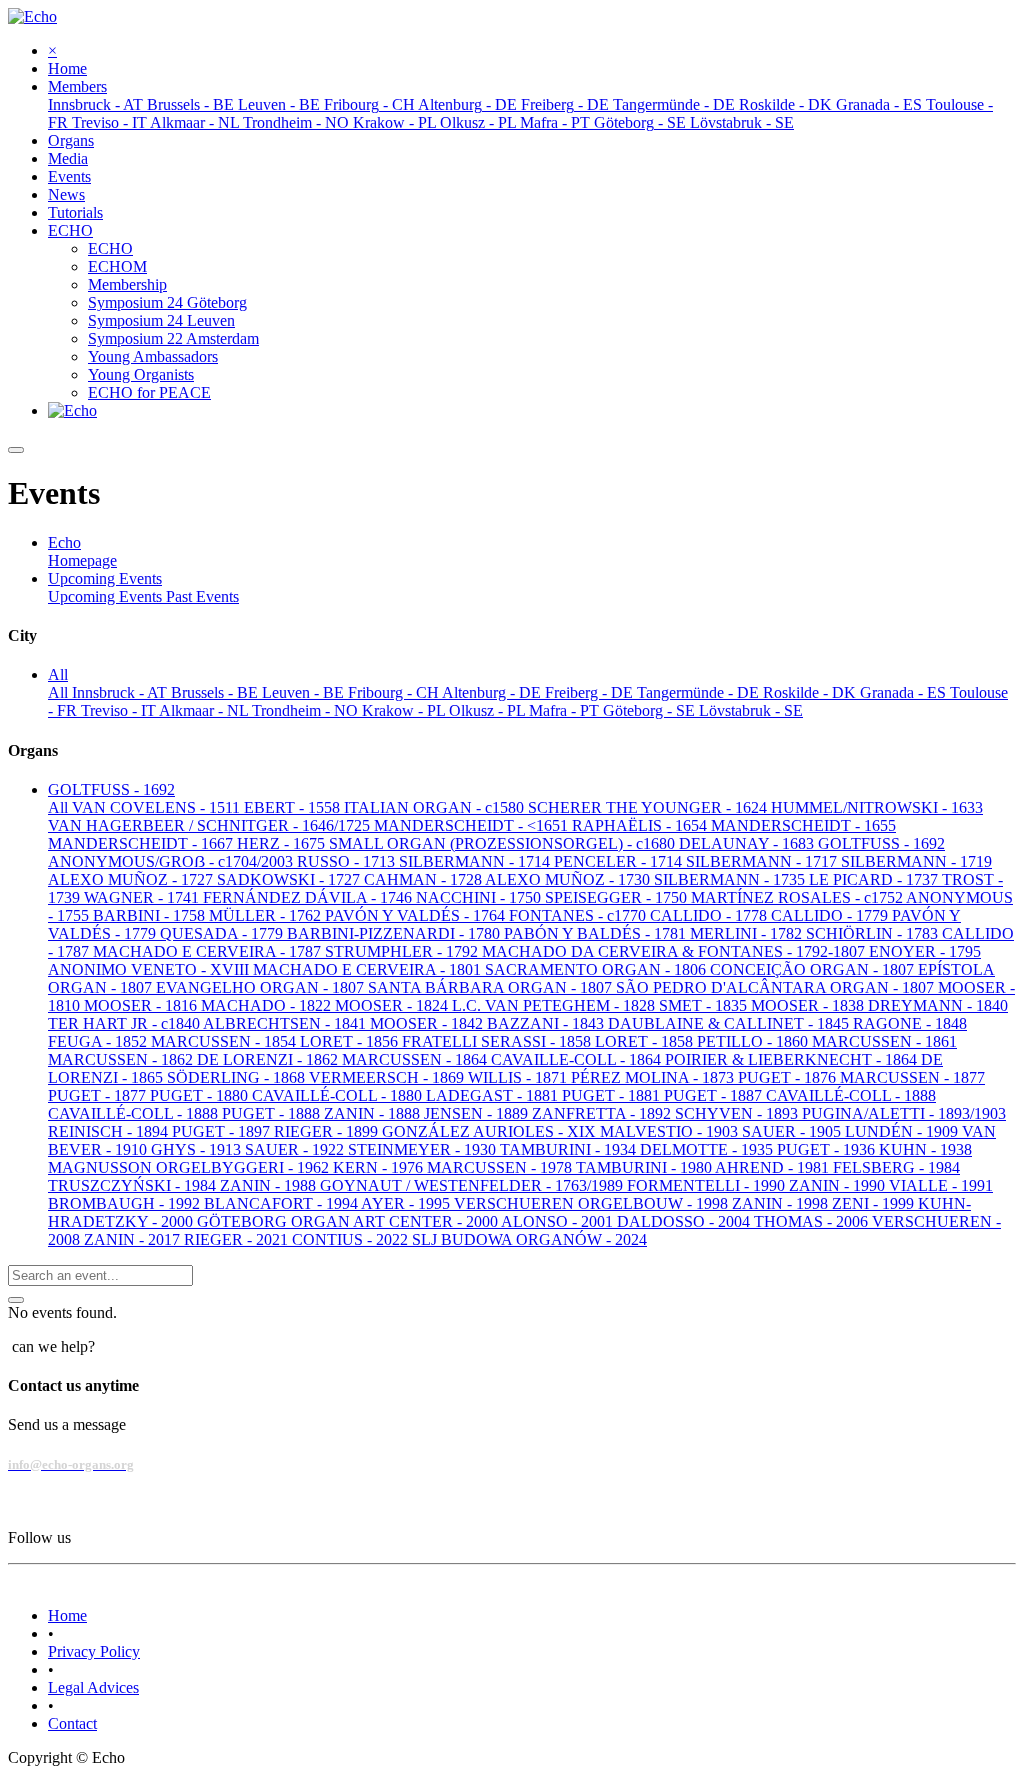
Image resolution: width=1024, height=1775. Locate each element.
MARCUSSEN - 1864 (416, 1059)
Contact (72, 1723)
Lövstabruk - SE (751, 710)
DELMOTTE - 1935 (708, 1149)
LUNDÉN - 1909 (903, 1131)
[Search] (16, 1300)
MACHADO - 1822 (268, 1005)
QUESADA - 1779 (223, 933)
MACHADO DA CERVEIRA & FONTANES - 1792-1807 (675, 951)
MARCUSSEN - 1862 (122, 1059)
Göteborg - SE (651, 710)
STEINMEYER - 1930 (424, 1149)
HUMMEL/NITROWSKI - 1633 (877, 807)
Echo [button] (64, 542)
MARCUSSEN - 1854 (225, 1041)
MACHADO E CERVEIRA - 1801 (369, 969)
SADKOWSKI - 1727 (290, 879)
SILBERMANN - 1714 (476, 861)
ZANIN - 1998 (782, 1203)
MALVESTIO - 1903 (671, 1131)
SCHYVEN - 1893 (738, 1113)
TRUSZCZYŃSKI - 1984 (134, 1185)
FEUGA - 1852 (99, 1041)
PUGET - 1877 (99, 1095)
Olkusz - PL (489, 710)
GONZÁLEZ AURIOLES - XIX (491, 1131)
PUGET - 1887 (715, 1095)
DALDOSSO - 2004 (685, 1221)
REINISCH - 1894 (110, 1131)
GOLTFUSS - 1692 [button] (111, 789)
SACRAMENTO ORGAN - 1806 (597, 969)
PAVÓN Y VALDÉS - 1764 (417, 915)
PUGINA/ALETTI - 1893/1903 (904, 1113)
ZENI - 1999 (875, 1203)
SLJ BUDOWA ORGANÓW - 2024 (529, 1239)
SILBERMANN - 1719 (916, 861)
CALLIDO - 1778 (710, 915)
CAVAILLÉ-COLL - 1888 (851, 1095)
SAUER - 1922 (296, 1149)
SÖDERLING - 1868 (238, 1077)
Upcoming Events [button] (105, 578)
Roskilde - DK (811, 692)
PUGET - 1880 (201, 1095)
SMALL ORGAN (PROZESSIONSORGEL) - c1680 (504, 843)
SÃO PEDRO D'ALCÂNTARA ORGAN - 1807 (777, 987)
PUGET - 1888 (273, 1113)
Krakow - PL (405, 710)
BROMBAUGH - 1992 (126, 1203)
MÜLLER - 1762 (267, 915)
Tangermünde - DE (700, 692)
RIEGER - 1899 (328, 1131)
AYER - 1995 (407, 1203)
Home (67, 1615)
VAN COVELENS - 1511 (158, 807)
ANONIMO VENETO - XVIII (150, 969)
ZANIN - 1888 (374, 1113)
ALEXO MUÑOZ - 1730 (569, 879)
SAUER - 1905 (793, 1131)
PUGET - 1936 (828, 1149)
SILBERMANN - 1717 (763, 861)
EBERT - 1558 (294, 807)
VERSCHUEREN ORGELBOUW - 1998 (593, 1203)
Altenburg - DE (493, 692)
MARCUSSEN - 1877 (912, 1077)
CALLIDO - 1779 (831, 915)
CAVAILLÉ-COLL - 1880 (339, 1095)
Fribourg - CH (395, 692)
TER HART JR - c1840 (125, 1023)
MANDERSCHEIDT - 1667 (142, 843)
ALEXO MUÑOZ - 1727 (132, 879)
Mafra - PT (566, 710)
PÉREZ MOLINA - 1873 (654, 1077)
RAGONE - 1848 (910, 1023)
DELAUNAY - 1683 (748, 843)
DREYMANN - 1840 (938, 1005)
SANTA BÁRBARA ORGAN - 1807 (492, 987)
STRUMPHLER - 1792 (403, 951)
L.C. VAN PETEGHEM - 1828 (555, 1005)
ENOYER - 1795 (925, 951)
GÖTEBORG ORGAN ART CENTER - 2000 (349, 1221)
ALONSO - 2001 (559, 1221)
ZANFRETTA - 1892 (603, 1113)
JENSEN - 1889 (478, 1113)
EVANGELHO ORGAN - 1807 (262, 987)
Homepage (82, 560)
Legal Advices (93, 1687)
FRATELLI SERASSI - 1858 (498, 1041)
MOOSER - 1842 (428, 1023)
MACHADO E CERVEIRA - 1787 (209, 951)
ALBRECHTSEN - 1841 (286, 1023)
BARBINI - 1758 (151, 915)
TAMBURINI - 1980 (645, 1167)
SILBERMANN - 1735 (731, 879)
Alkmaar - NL (205, 710)
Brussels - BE (216, 692)
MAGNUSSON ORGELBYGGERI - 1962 (190, 1167)
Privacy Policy (94, 1651)
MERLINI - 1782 (748, 933)
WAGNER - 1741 (143, 897)
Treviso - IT (120, 710)
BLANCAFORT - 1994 (282, 1203)
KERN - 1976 (380, 1167)
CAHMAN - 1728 (424, 879)
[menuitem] (67, 68)
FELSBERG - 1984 (896, 1167)
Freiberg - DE (591, 692)
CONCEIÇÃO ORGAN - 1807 (814, 969)
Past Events (202, 596)
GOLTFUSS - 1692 (881, 843)
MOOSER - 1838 (809, 1005)
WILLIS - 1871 (519, 1077)
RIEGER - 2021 (238, 1239)
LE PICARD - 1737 (875, 879)
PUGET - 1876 (789, 1077)
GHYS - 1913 (198, 1149)
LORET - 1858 (646, 1041)
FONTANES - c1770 (579, 915)
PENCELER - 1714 (620, 861)
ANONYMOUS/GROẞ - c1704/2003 (172, 861)
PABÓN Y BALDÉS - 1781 (597, 933)
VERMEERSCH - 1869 (388, 1077)
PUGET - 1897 (223, 1131)
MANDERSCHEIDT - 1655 (803, 825)
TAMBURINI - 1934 (570, 1149)
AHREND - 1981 (774, 1167)
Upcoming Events (107, 596)
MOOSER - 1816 (142, 1005)
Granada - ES (905, 692)
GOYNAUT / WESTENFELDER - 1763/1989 (473, 1185)
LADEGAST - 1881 (494, 1095)
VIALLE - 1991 (941, 1185)
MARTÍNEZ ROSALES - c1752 (798, 897)
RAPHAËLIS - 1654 (641, 825)
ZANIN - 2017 (134, 1239)
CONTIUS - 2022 (352, 1239)
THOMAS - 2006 (813, 1221)
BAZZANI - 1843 (547, 1023)
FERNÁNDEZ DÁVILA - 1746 (309, 897)
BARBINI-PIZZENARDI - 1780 (395, 933)
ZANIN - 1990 (839, 1185)
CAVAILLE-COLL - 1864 (578, 1059)
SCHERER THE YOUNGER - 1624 (649, 807)
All (60, 692)
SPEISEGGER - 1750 (618, 897)
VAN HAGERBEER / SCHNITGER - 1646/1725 (211, 825)
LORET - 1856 (351, 1041)
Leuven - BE (305, 692)
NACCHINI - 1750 (480, 897)
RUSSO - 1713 (348, 861)
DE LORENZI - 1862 (269, 1059)
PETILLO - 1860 (754, 1041)
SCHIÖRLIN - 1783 (874, 933)
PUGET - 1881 (613, 1095)
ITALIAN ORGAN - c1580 (436, 807)
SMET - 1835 (705, 1005)
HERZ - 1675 (283, 843)
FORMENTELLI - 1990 (708, 1185)
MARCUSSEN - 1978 (501, 1167)
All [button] (58, 674)
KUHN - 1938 (925, 1149)
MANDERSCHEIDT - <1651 (473, 825)
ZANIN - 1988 (270, 1185)
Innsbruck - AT (121, 692)
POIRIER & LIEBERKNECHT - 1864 (793, 1059)
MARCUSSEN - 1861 (884, 1041)
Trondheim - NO (307, 710)
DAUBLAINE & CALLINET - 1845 (730, 1023)
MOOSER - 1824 (393, 1005)
